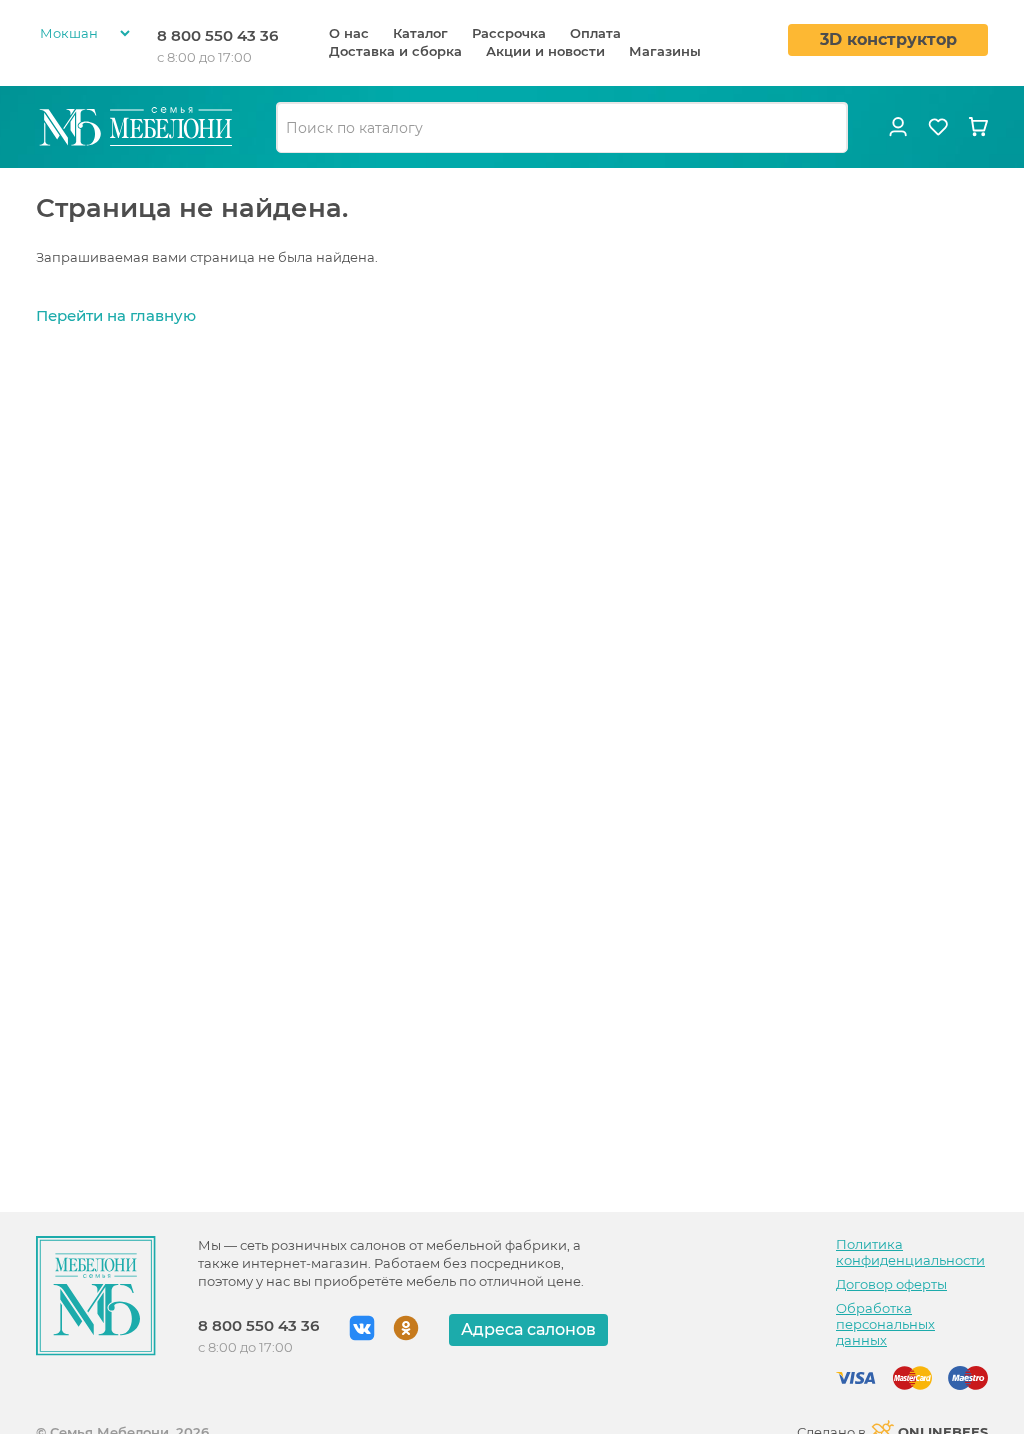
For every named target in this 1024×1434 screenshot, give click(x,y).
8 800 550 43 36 (217, 35)
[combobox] (562, 128)
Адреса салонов (528, 1329)
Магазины (665, 51)
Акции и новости (545, 51)
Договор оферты (891, 1284)
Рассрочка (509, 33)
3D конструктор (888, 39)
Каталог (420, 33)
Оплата (595, 33)
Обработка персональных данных (885, 1324)
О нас (349, 33)
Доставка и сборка (395, 51)
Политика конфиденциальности (910, 1252)
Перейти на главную (116, 315)
